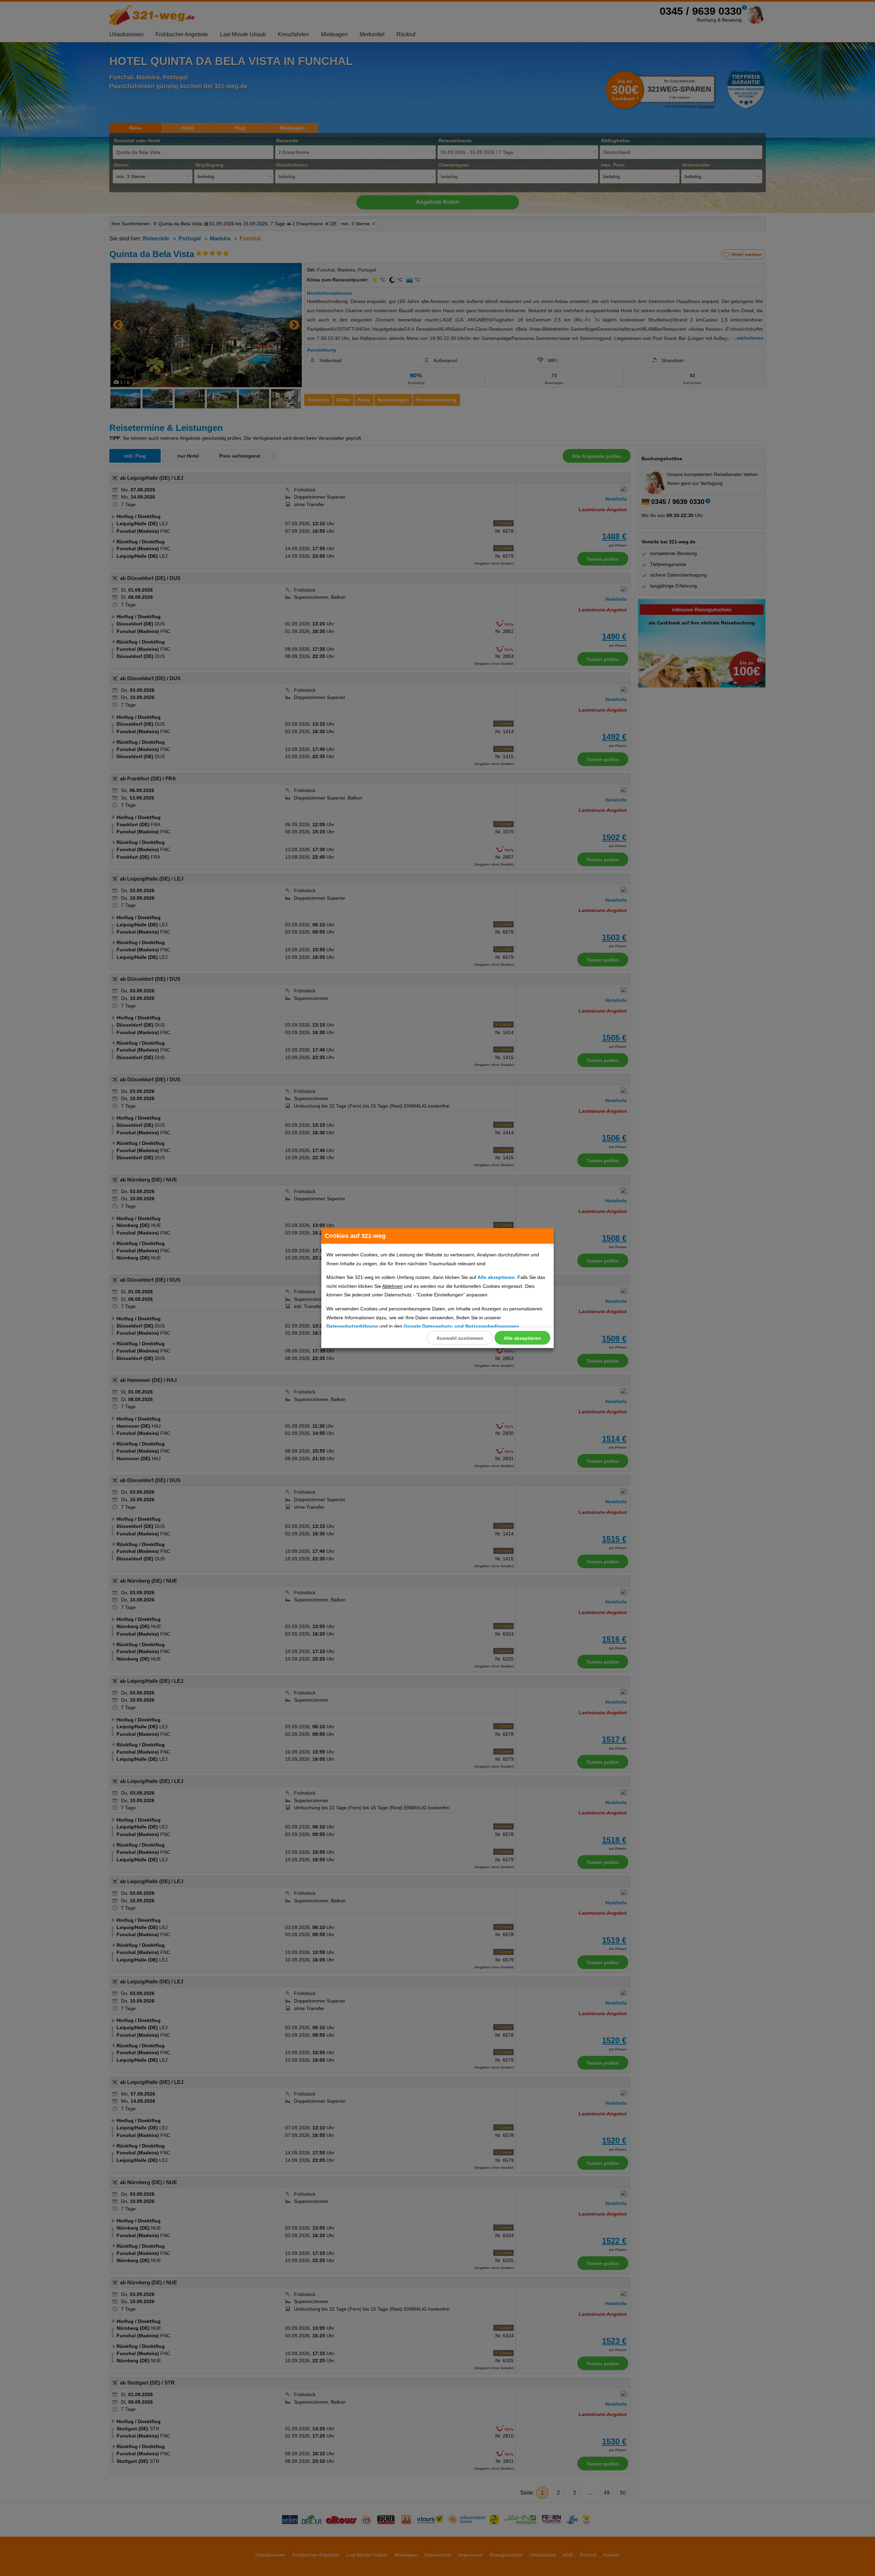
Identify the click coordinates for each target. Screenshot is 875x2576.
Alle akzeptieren (522, 1338)
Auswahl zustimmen (460, 1338)
